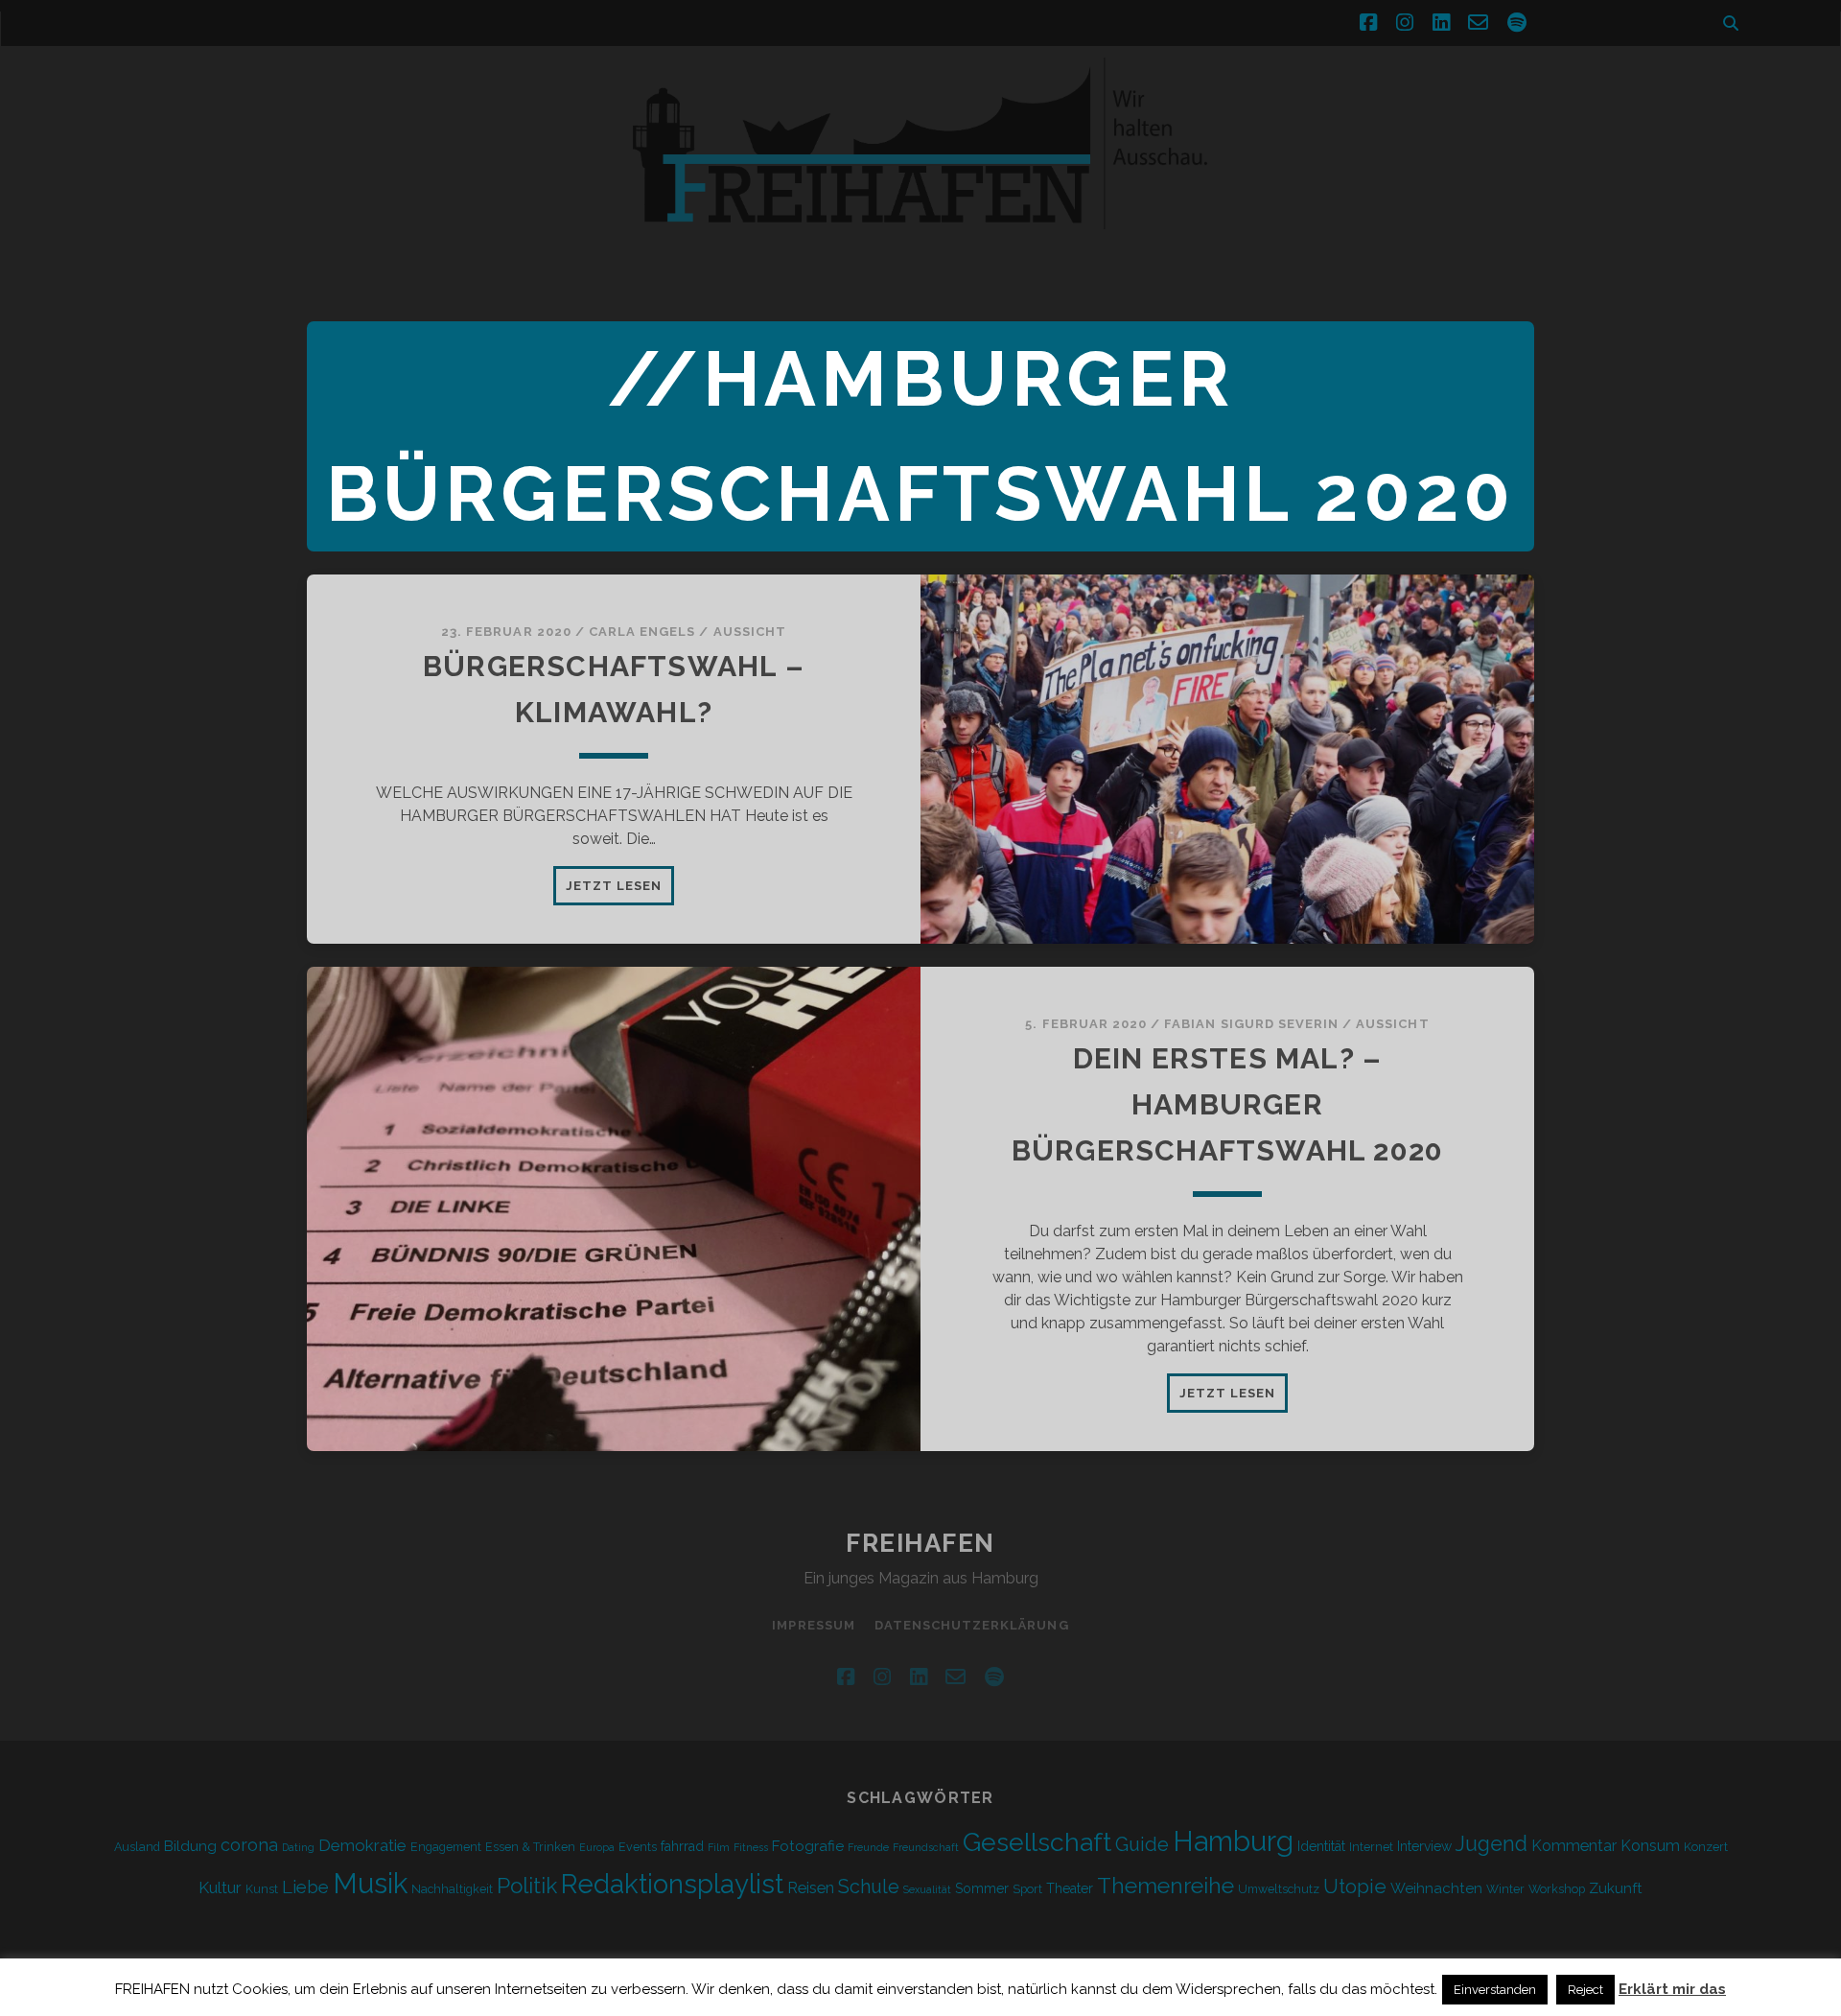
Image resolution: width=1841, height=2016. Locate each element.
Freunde (868, 1847)
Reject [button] (1585, 1990)
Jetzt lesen (620, 891)
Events (638, 1847)
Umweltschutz (1279, 1889)
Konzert (1706, 1847)
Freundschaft (926, 1847)
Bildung (190, 1846)
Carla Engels (642, 632)
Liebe (305, 1887)
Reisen (811, 1888)
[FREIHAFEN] (1247, 241)
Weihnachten (1436, 1888)
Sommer (982, 1888)
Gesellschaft (1037, 1842)
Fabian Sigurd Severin (1251, 1024)
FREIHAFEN (920, 1543)
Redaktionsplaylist (672, 1884)
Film (719, 1847)
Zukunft (1616, 1888)
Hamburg (1233, 1841)
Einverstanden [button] (1495, 1990)
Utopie (1355, 1887)
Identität (1321, 1846)
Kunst (262, 1889)
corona (249, 1845)
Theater (1070, 1888)
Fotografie (808, 1846)
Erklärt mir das (1672, 1989)
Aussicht (750, 632)
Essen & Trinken (530, 1847)
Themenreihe (1165, 1885)
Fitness (751, 1847)
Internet (1371, 1847)
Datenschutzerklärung (972, 1625)
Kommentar (1574, 1846)
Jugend (1491, 1844)
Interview (1424, 1846)
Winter (1505, 1889)
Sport (1027, 1889)
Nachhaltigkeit (452, 1889)
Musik (370, 1883)
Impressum (813, 1625)
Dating (298, 1847)
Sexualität (927, 1889)
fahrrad (682, 1846)
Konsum (1650, 1846)
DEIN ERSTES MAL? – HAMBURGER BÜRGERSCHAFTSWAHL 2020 (1227, 1104)
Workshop (1557, 1889)
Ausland (137, 1847)
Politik (527, 1886)
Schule (869, 1887)
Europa (597, 1847)
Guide (1142, 1844)
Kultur (220, 1887)
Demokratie (362, 1845)
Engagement (446, 1847)
